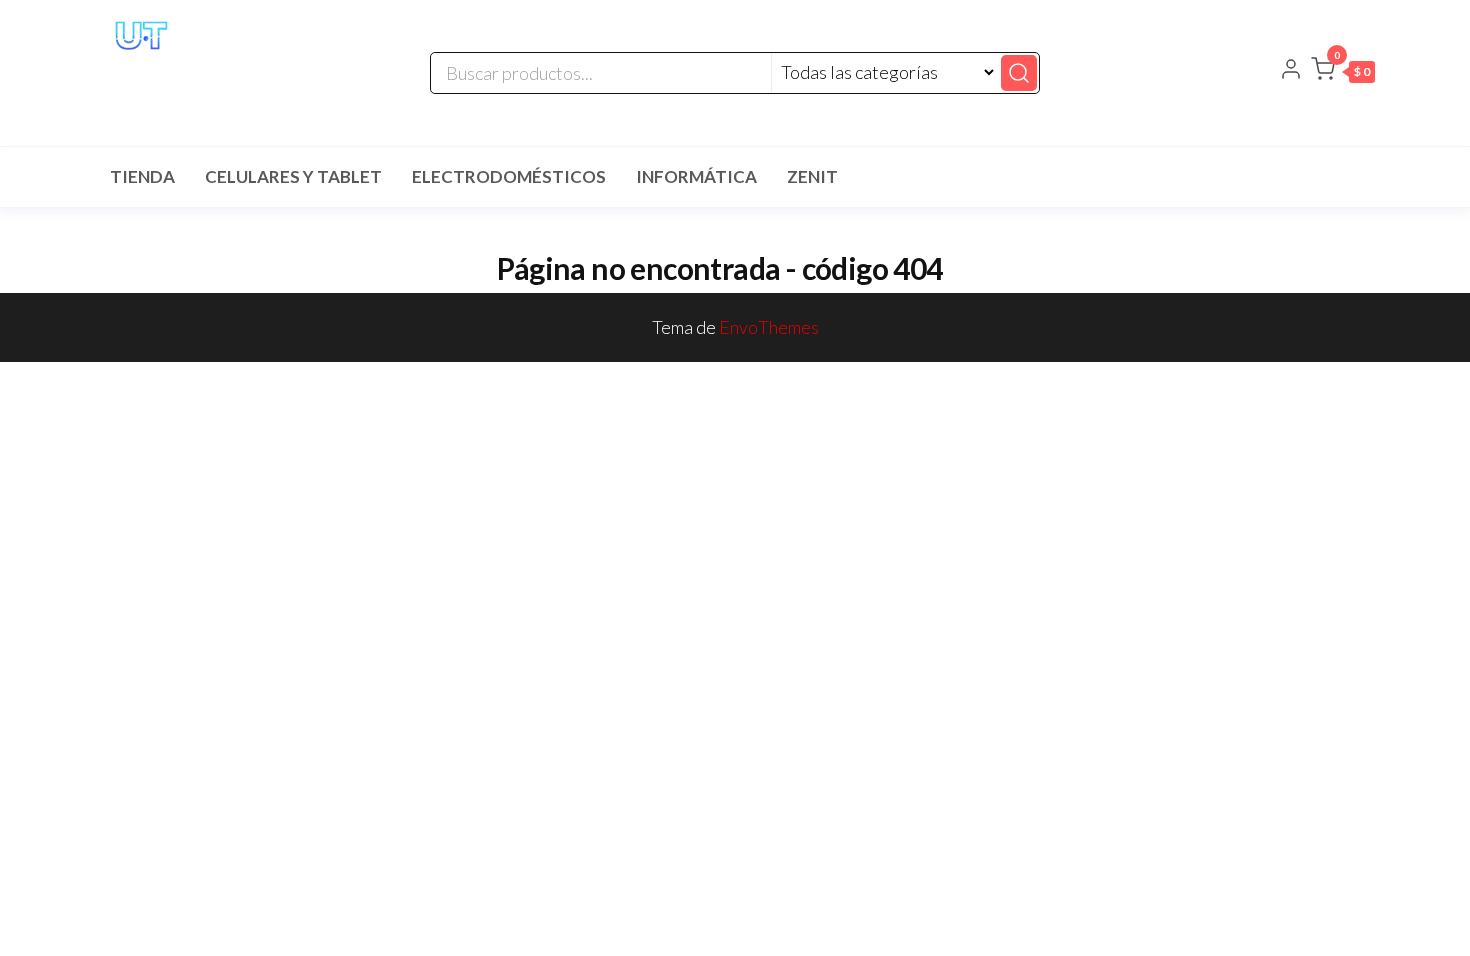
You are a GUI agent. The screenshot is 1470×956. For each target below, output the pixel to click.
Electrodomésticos (509, 176)
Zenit (812, 176)
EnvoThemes (769, 327)
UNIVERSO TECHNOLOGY (201, 76)
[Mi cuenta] (1291, 71)
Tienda (142, 176)
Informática (696, 176)
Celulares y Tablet (293, 176)
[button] (1343, 73)
